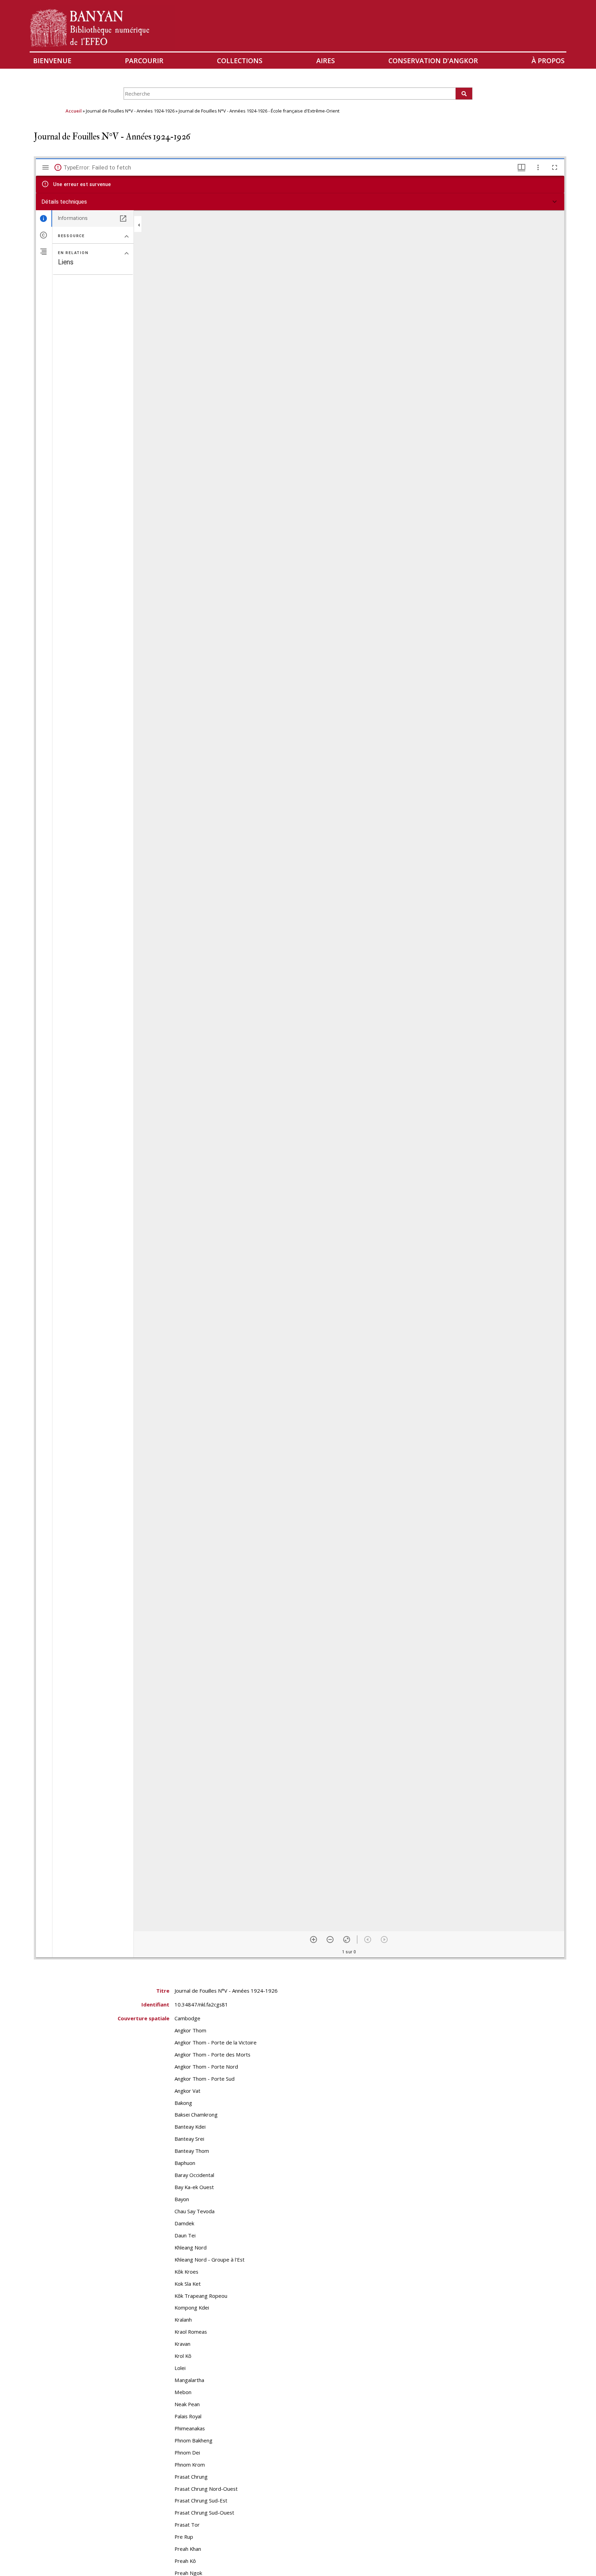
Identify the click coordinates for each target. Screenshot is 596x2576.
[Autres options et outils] (538, 167)
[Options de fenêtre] (521, 167)
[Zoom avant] (314, 1940)
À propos (548, 61)
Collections (240, 61)
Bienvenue (52, 61)
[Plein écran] (555, 167)
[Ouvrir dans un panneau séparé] (123, 218)
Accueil (74, 111)
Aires (326, 61)
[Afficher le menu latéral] (46, 167)
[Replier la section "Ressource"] (127, 236)
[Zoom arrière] (330, 1940)
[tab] (44, 218)
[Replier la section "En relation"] (127, 253)
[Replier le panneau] (139, 225)
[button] (300, 202)
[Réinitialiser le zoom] (347, 1940)
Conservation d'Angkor (433, 61)
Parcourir (144, 61)
